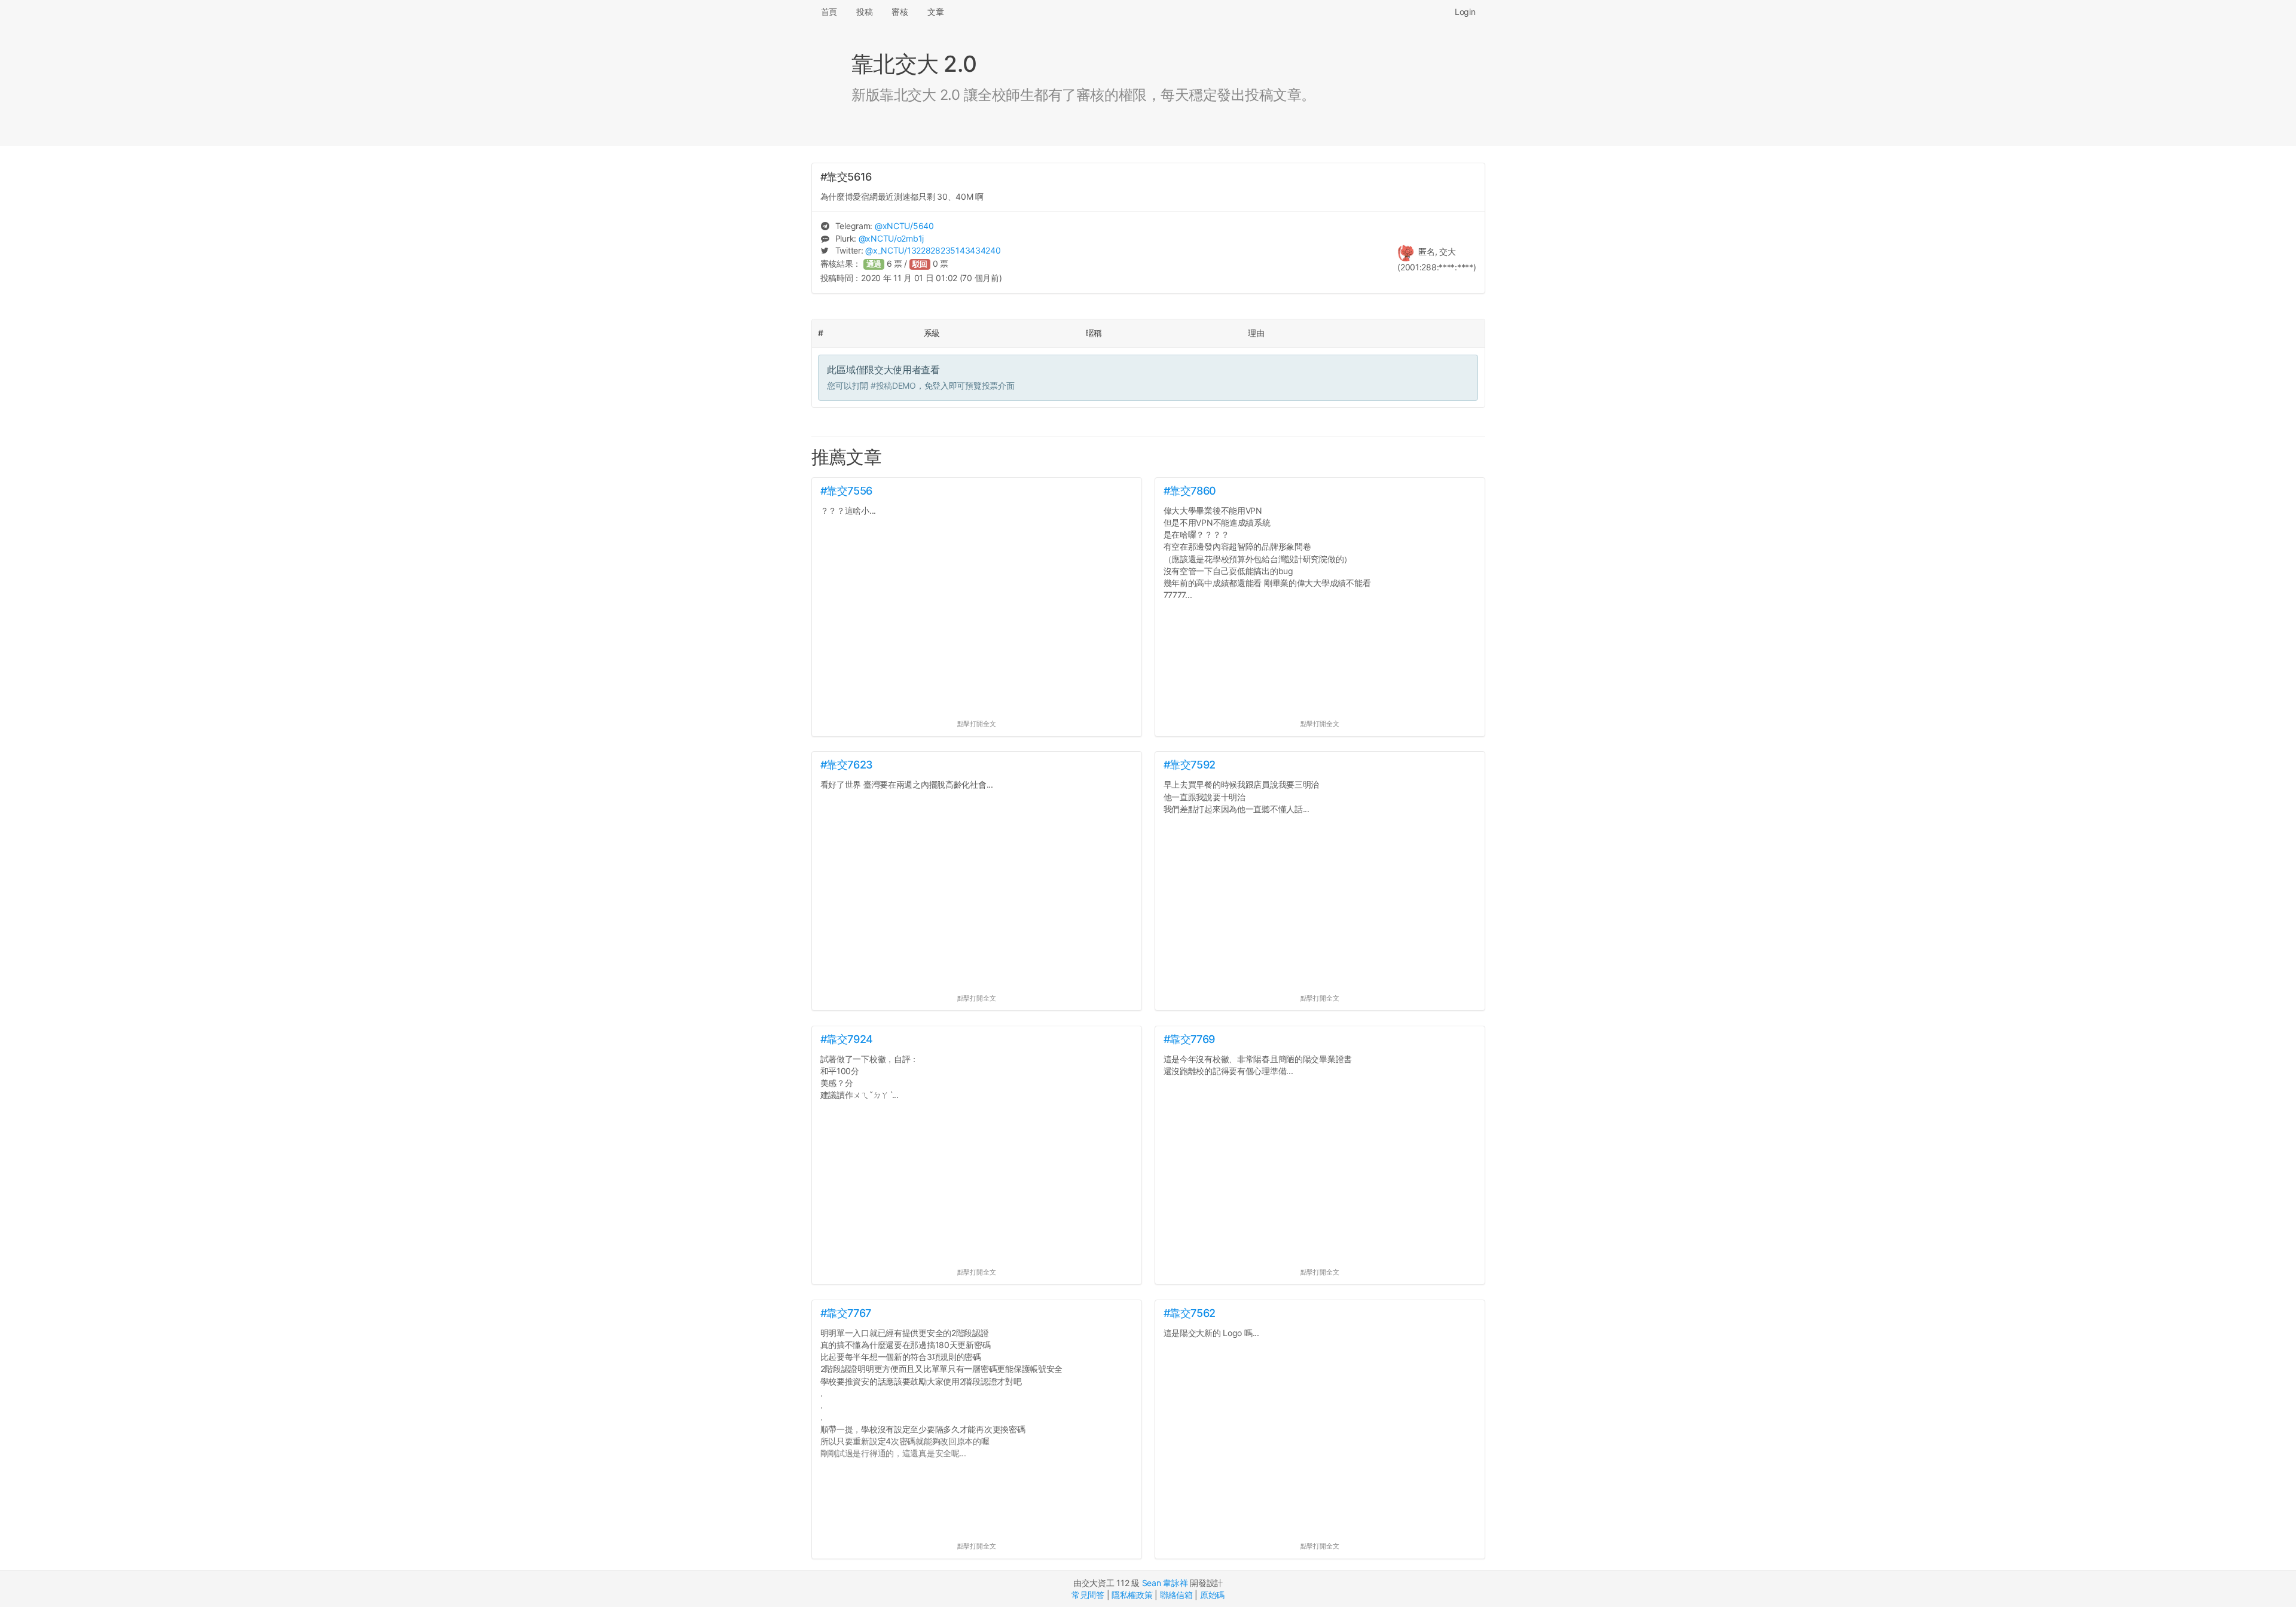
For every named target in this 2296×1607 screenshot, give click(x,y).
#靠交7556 (846, 491)
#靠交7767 (846, 1313)
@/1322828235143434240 (933, 250)
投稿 (864, 12)
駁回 (920, 264)
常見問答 (1088, 1595)
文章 (935, 12)
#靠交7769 (1189, 1039)
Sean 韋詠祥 (1165, 1583)
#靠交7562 (1190, 1313)
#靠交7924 (847, 1039)
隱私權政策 (1132, 1595)
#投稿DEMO (893, 385)
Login (1465, 12)
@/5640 (904, 226)
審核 (900, 12)
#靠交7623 (847, 765)
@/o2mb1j (891, 238)
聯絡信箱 (1176, 1595)
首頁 (829, 12)
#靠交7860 (1190, 491)
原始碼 (1212, 1595)
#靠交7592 (1190, 765)
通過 (874, 264)
